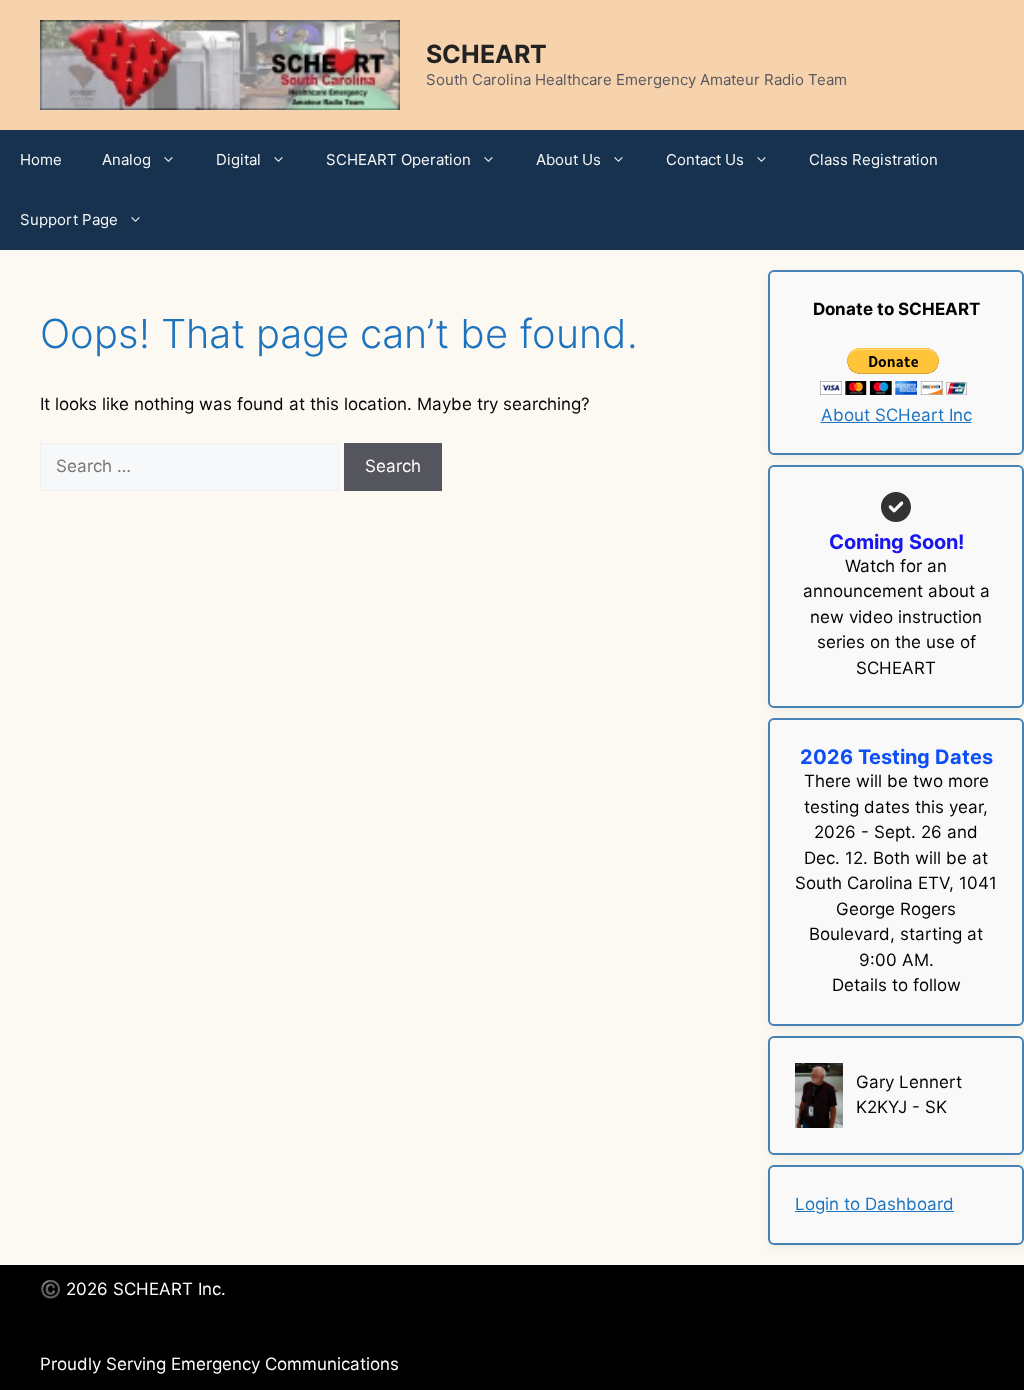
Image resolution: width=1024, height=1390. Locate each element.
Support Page (69, 219)
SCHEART (486, 54)
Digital (238, 159)
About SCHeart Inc (896, 415)
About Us (568, 159)
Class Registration (873, 159)
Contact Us (705, 159)
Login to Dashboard (874, 1204)
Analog (126, 159)
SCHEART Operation (398, 159)
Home (41, 159)
